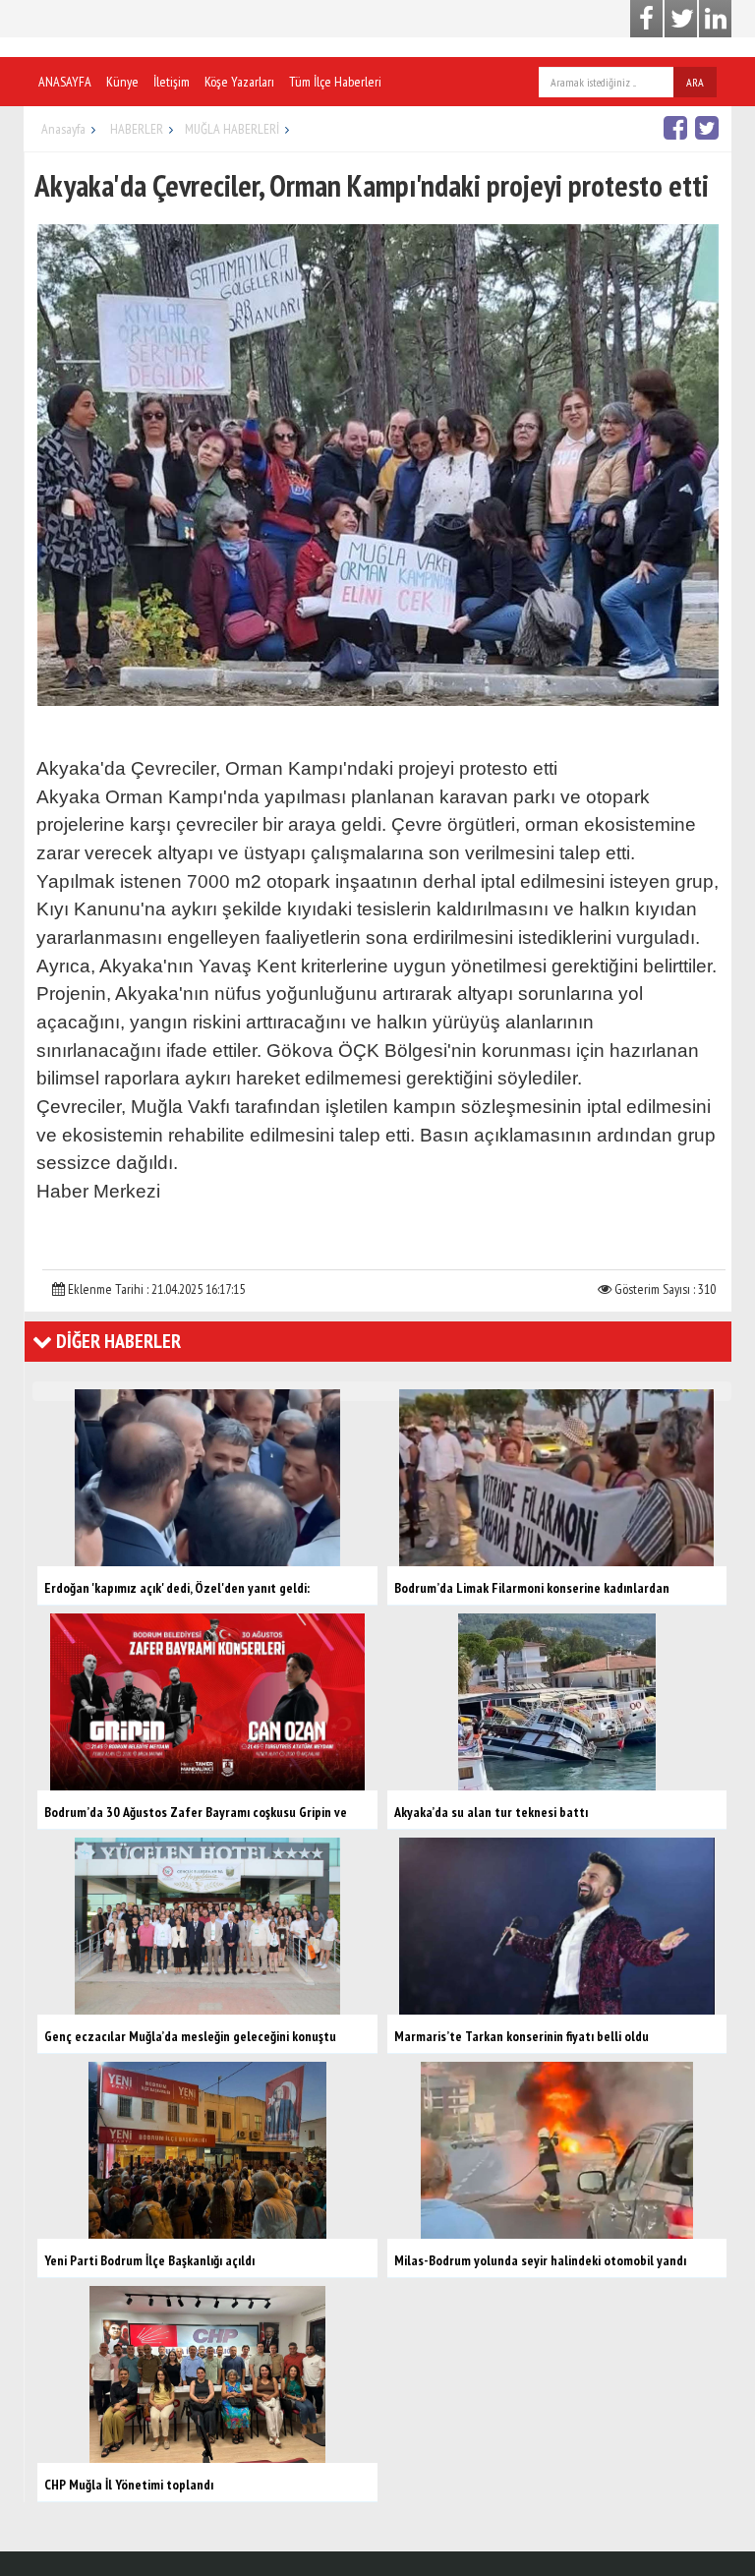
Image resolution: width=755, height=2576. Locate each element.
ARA (695, 82)
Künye (122, 82)
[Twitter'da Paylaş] (709, 127)
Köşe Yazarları (239, 82)
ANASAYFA (65, 82)
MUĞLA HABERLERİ (232, 129)
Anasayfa (63, 129)
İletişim (172, 82)
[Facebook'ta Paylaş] (678, 127)
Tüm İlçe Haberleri (335, 82)
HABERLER (137, 129)
